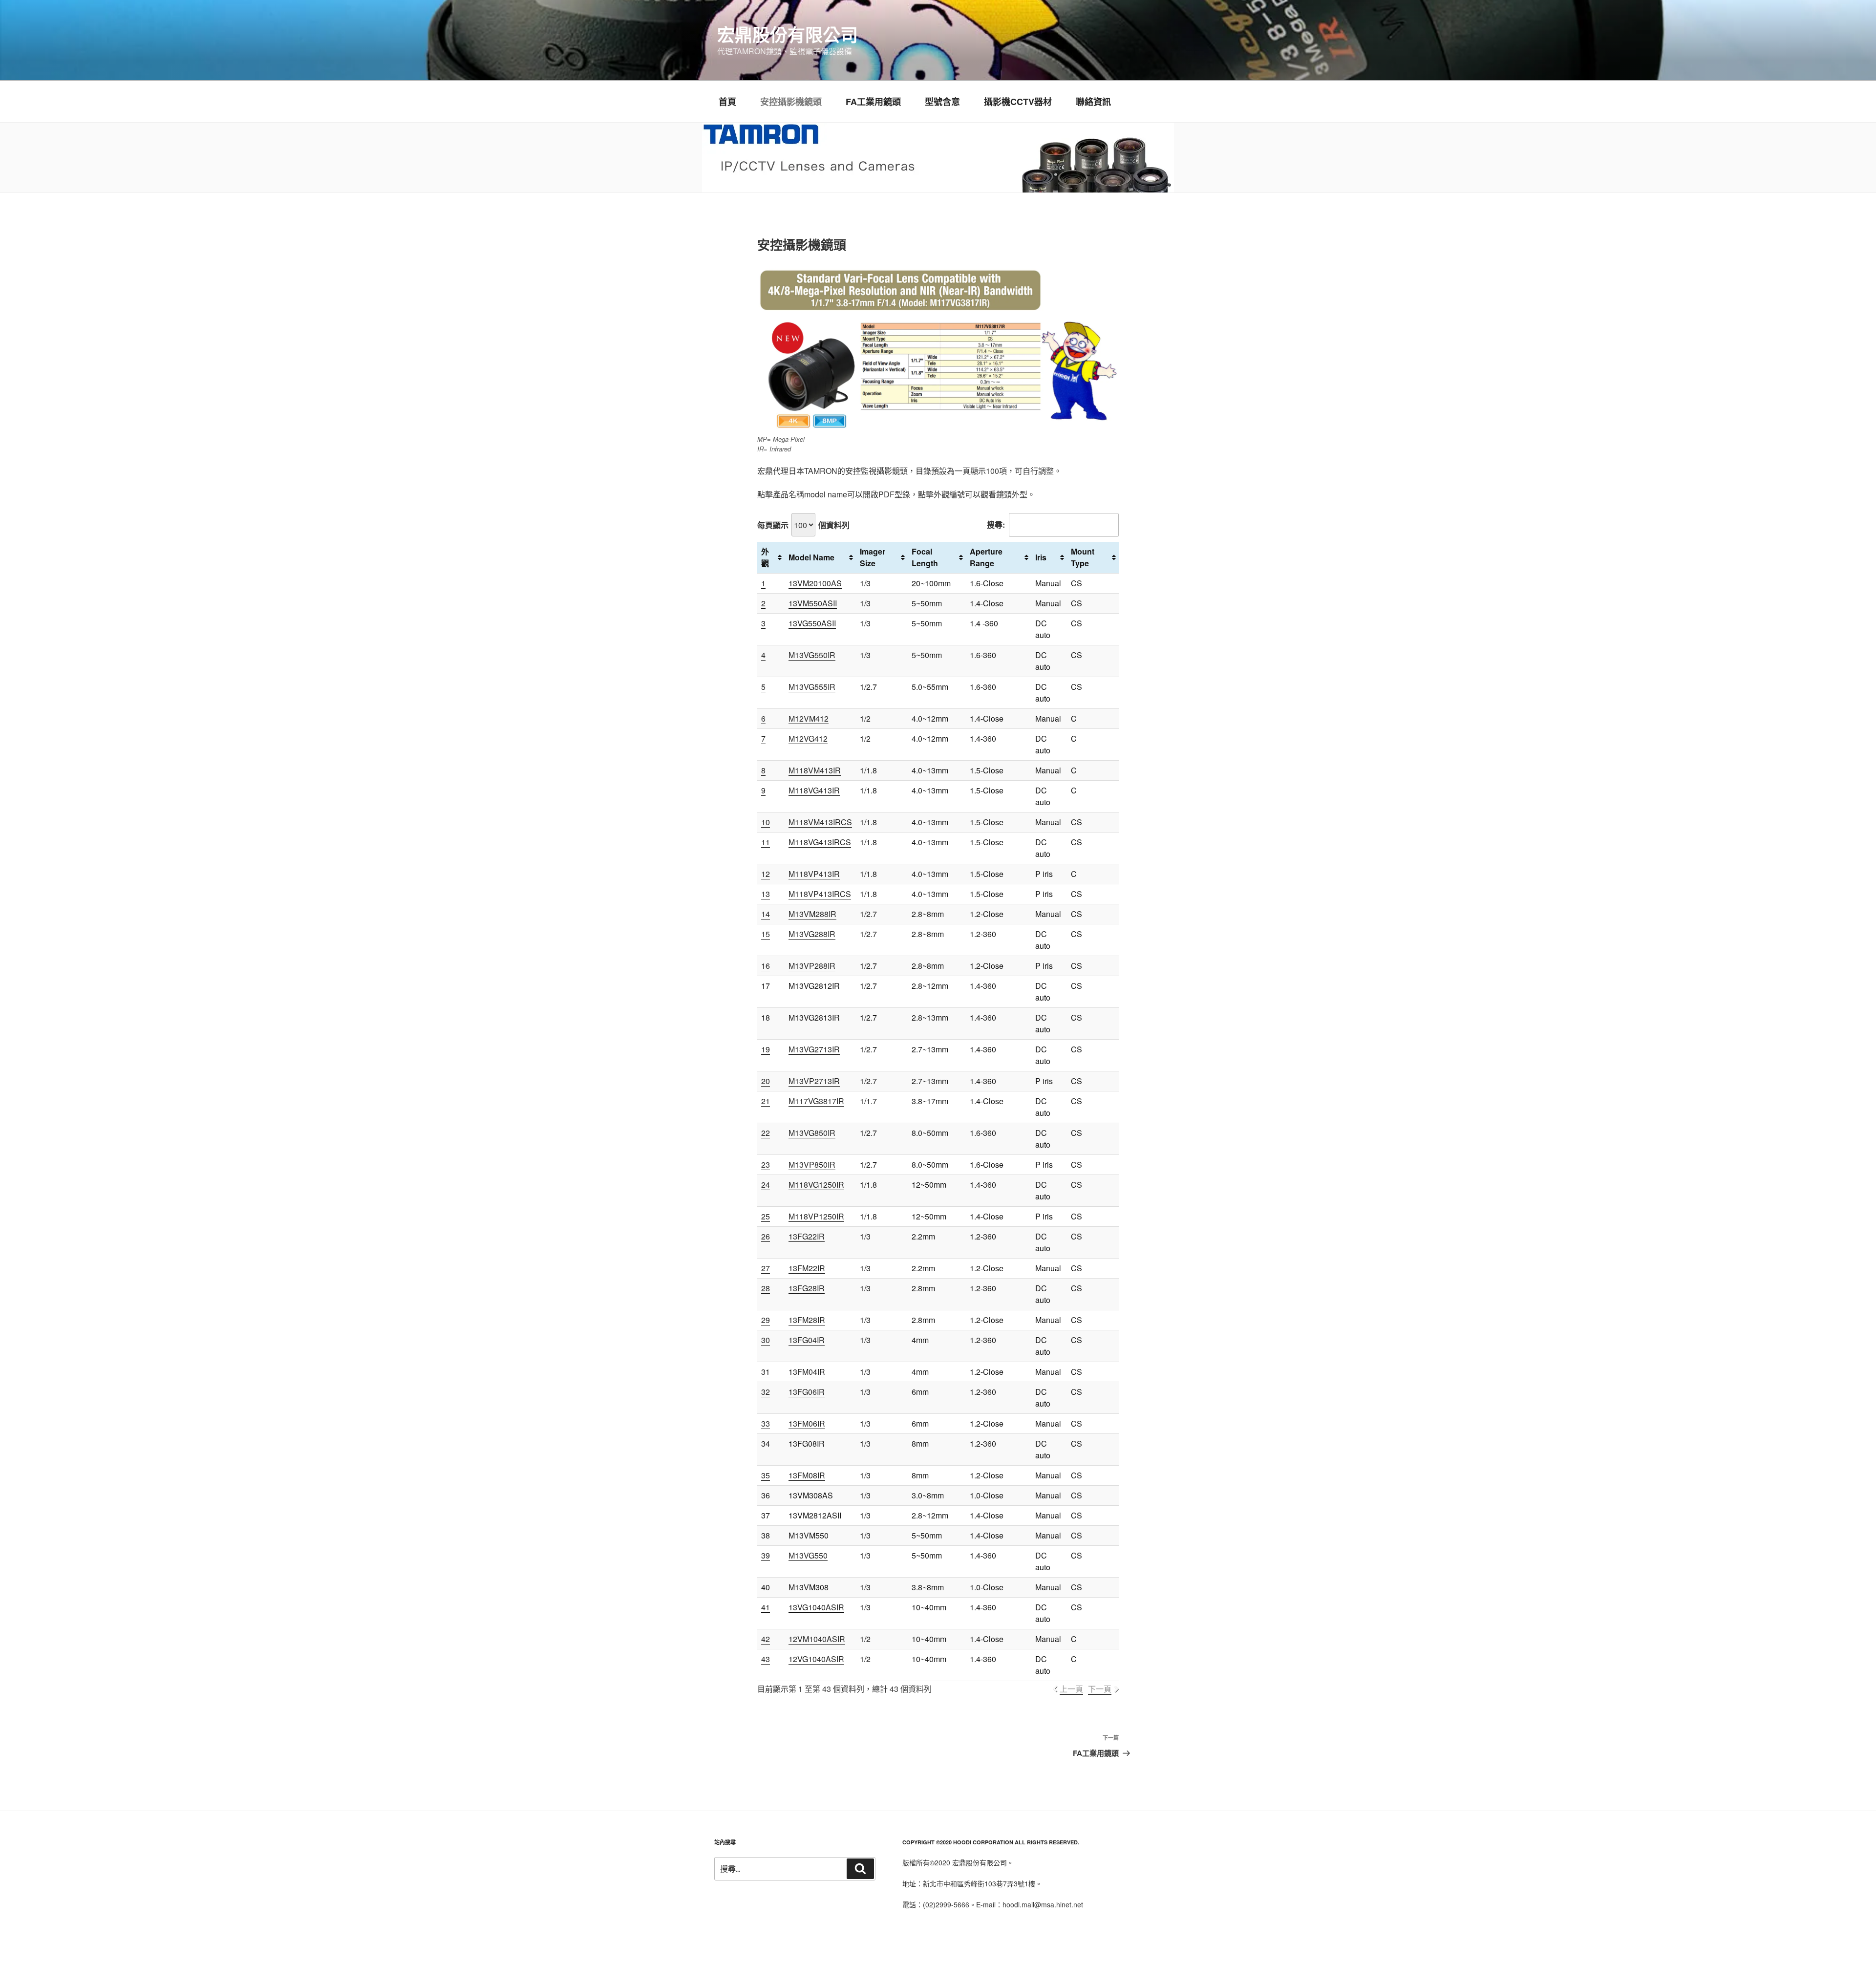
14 (766, 914)
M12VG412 (808, 738)
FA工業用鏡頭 (873, 102)
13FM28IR (807, 1320)
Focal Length (925, 557)
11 (766, 842)
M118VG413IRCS (820, 842)
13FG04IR (807, 1340)
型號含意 (942, 102)
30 (766, 1340)
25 (766, 1216)
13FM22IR (807, 1268)
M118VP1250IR (816, 1216)
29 (766, 1320)
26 (766, 1236)
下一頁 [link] (1100, 1689)
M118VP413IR (814, 874)
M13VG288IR (812, 934)
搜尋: (996, 525)
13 (766, 894)
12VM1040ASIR (817, 1639)
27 (766, 1268)
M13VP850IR (812, 1164)
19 (766, 1049)
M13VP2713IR (814, 1081)
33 (766, 1423)
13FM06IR (807, 1423)
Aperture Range (986, 557)
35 (766, 1475)
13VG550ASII (812, 623)
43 (766, 1659)
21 (766, 1101)
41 (766, 1607)
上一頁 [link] (1071, 1689)
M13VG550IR (812, 655)
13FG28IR (807, 1288)
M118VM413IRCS (820, 822)
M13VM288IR (812, 914)
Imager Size (873, 557)
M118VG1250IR (816, 1185)
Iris (1041, 557)
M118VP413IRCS (820, 894)
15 (766, 934)
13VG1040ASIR (816, 1607)
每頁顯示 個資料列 (803, 525)
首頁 (727, 102)
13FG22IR (807, 1236)
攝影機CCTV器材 (1018, 102)
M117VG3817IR (816, 1101)
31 (766, 1372)
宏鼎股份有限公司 (788, 34)
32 (766, 1392)
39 (766, 1555)
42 (766, 1639)
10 (766, 822)
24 (766, 1185)
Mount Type (1083, 557)
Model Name (811, 557)
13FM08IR (807, 1475)
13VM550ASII (813, 603)
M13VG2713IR (814, 1049)
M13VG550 (808, 1555)
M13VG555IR (812, 687)
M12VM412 (809, 718)
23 (766, 1164)
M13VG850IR (812, 1133)
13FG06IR (807, 1392)
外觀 (765, 557)
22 (766, 1133)
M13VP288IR (812, 966)
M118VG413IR (814, 790)
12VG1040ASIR (816, 1659)
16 (766, 966)
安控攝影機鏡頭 (791, 102)
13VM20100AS (815, 583)
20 (766, 1081)
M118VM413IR (815, 770)
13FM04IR (807, 1372)
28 (766, 1288)
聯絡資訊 (1093, 102)
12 (766, 874)
